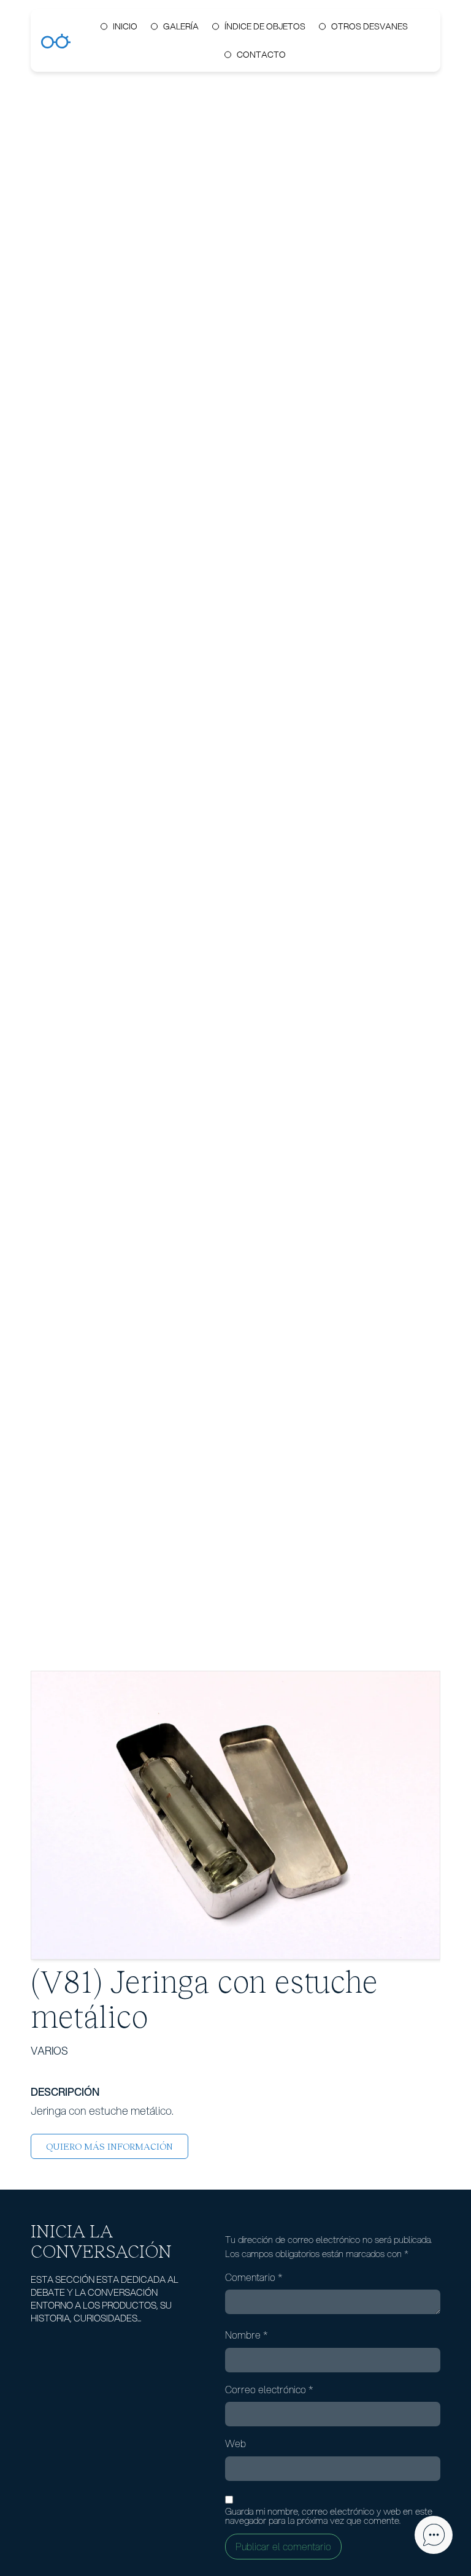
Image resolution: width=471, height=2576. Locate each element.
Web (235, 2444)
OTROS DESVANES (370, 26)
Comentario (254, 2277)
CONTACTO (261, 55)
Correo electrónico (269, 2390)
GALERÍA (181, 26)
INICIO (125, 26)
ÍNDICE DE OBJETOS (265, 26)
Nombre (247, 2335)
